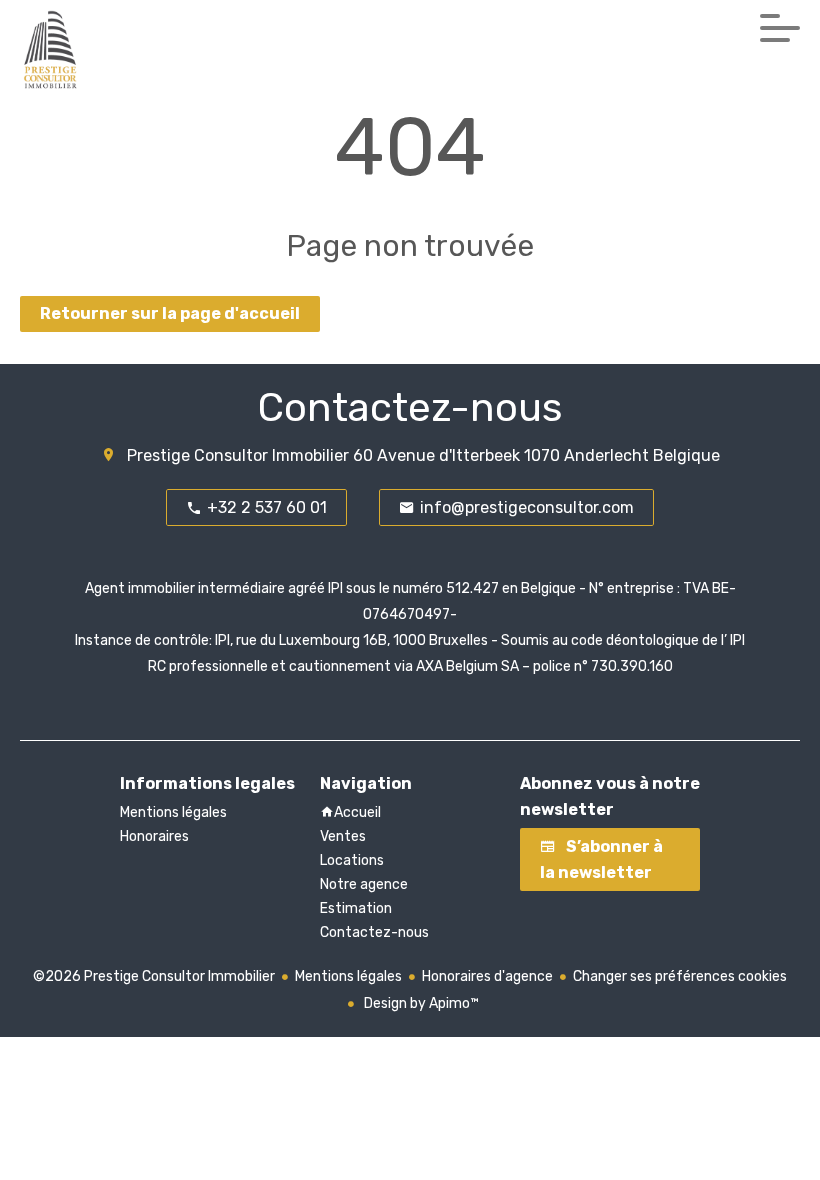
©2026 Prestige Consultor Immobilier (154, 976)
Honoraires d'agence (487, 976)
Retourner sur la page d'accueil (170, 313)
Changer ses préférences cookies (680, 976)
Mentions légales (348, 976)
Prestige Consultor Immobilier (238, 455)
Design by (420, 1003)
